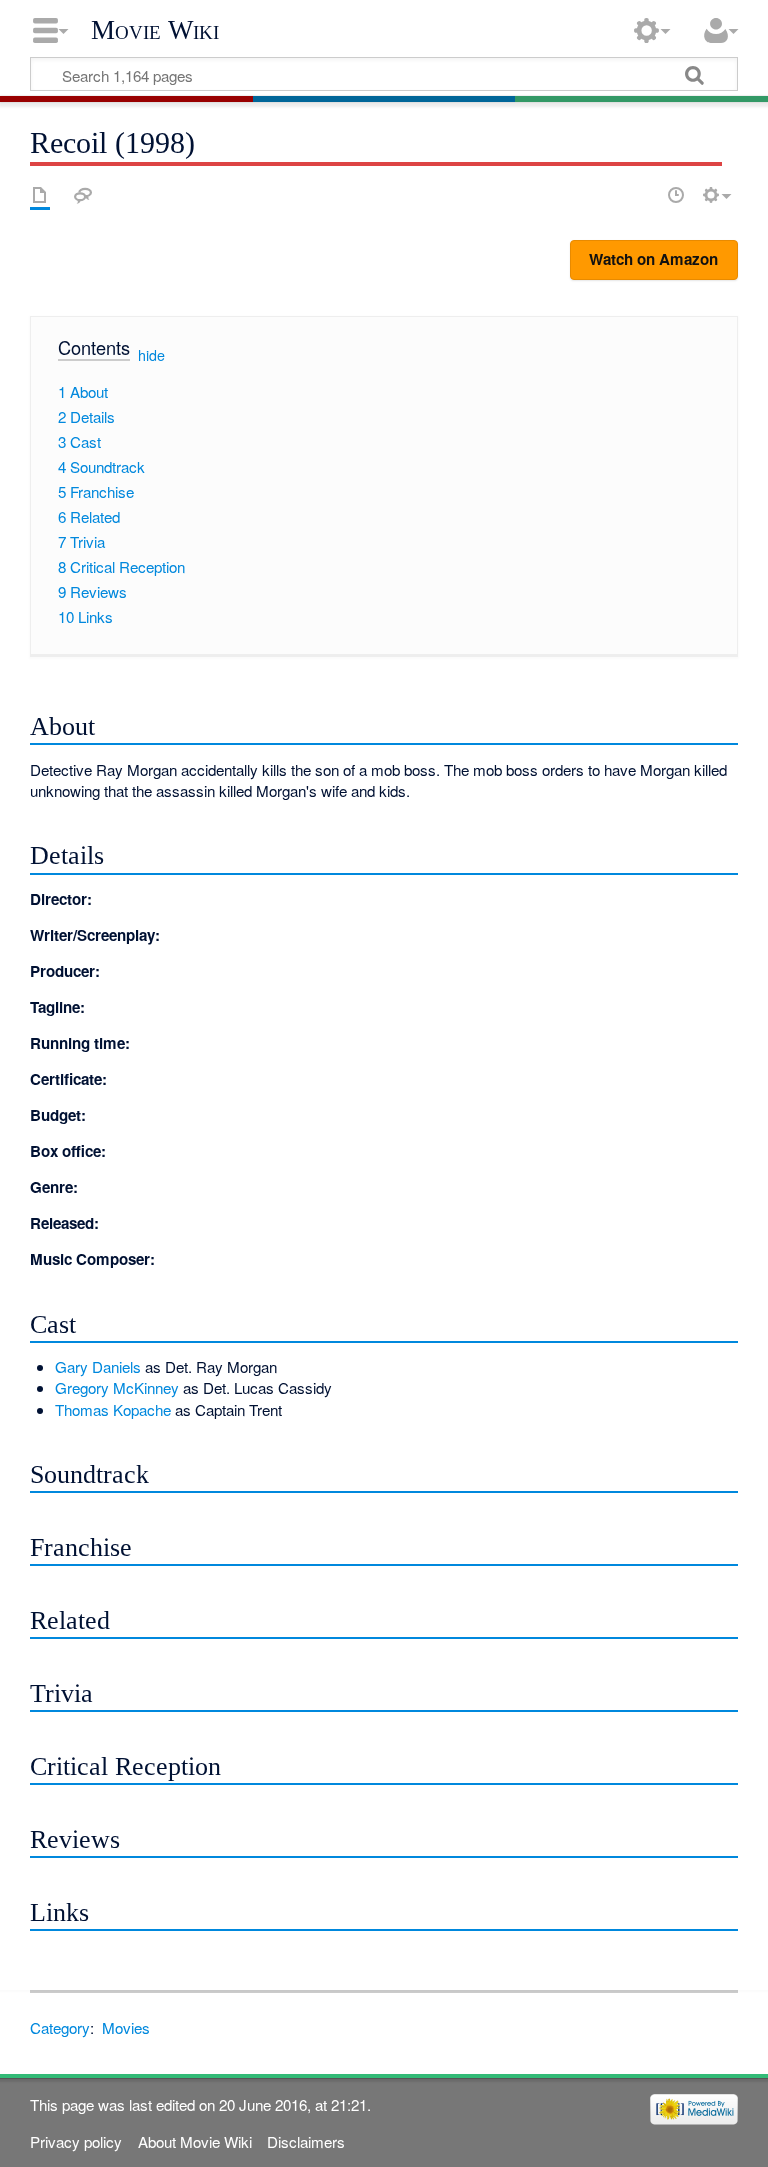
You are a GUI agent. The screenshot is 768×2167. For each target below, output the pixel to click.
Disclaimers (306, 2141)
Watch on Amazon (653, 259)
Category (60, 2027)
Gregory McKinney (117, 1387)
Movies (126, 2027)
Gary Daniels (98, 1366)
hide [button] (151, 355)
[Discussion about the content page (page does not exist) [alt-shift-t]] (83, 195)
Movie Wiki (155, 30)
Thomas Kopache (113, 1409)
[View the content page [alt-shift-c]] (40, 195)
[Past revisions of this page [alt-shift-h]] (676, 195)
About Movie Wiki (195, 2141)
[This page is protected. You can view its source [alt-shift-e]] (641, 195)
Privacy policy (76, 2141)
